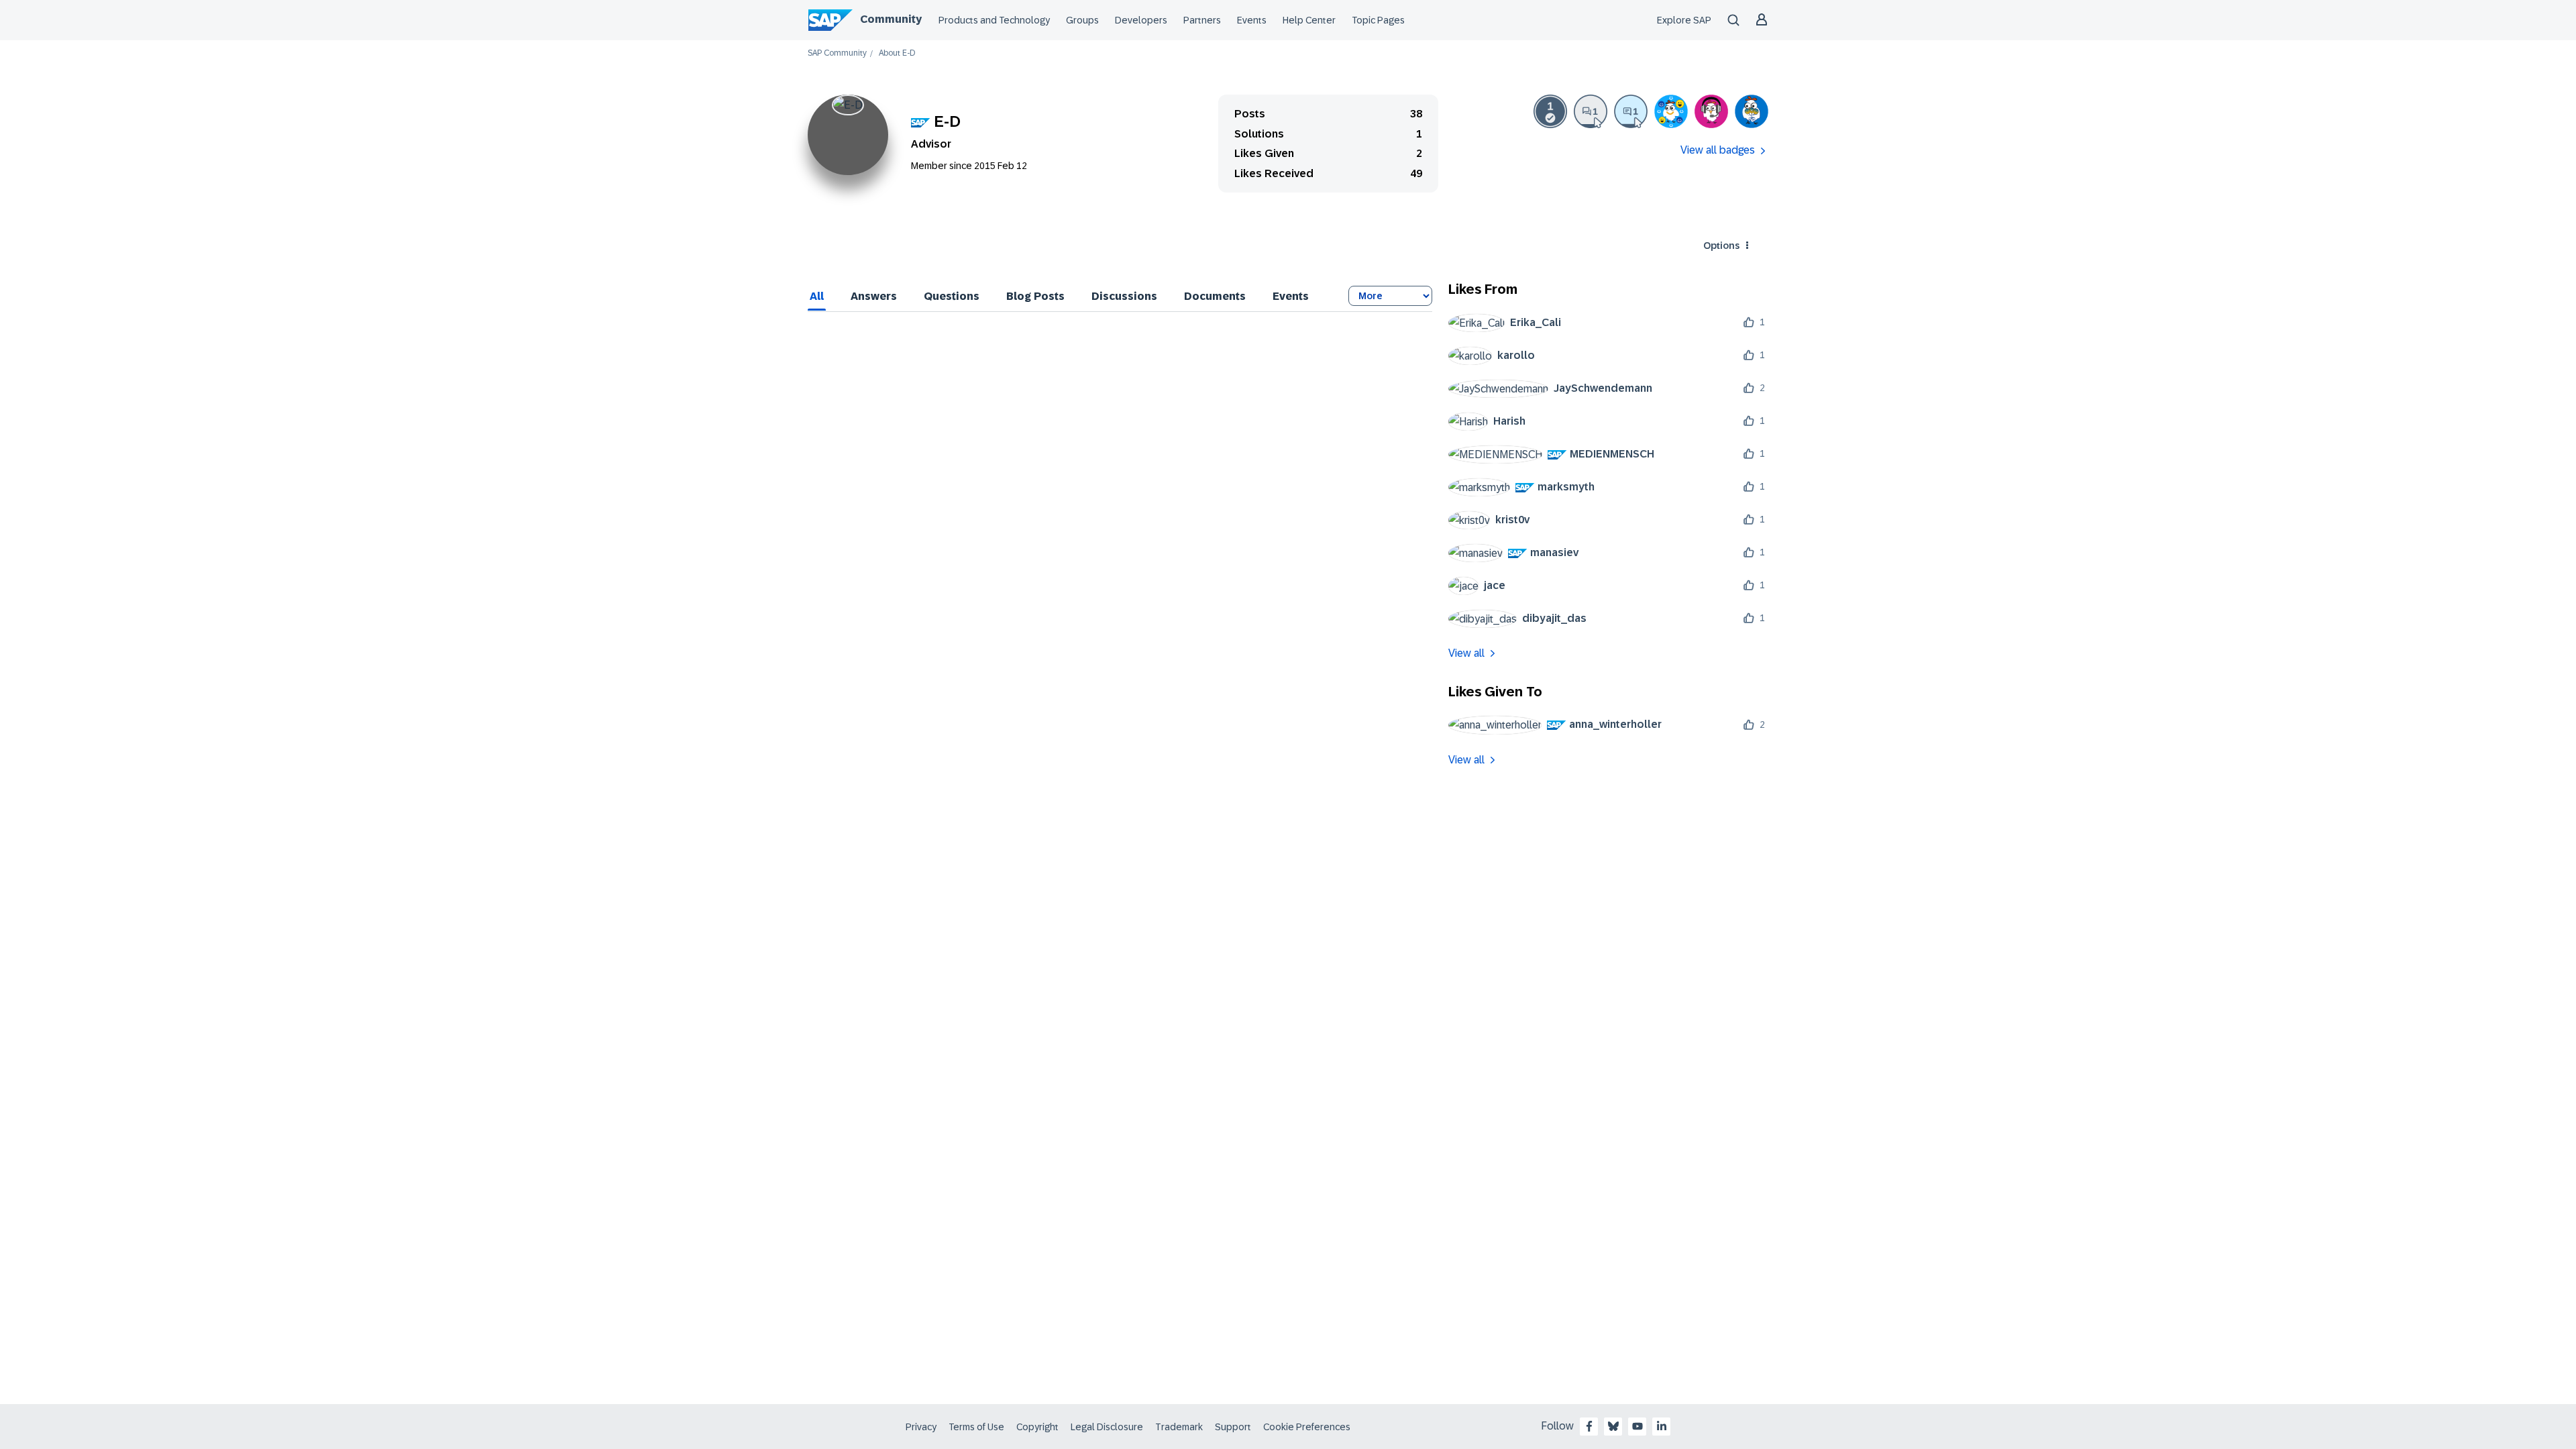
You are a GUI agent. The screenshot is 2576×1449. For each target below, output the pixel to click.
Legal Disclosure (1107, 1427)
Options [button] (1721, 246)
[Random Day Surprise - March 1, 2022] (1752, 111)
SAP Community (837, 53)
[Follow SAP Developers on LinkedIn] (1662, 1426)
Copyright (1037, 1427)
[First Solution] (1550, 111)
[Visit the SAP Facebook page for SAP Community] (1589, 1426)
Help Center (1309, 20)
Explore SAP (1684, 20)
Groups (1082, 20)
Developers (1141, 20)
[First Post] (1591, 111)
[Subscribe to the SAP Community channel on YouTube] (1638, 1426)
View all (1466, 653)
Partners (1202, 20)
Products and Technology (994, 20)
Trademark (1179, 1427)
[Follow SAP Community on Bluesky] (1613, 1426)
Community (891, 19)
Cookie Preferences (1307, 1427)
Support (1233, 1427)
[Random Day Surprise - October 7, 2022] (1671, 111)
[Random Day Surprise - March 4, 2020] (1711, 111)
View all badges (1718, 150)
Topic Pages (1378, 20)
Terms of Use (976, 1427)
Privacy (921, 1427)
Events (1252, 20)
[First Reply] (1631, 111)
